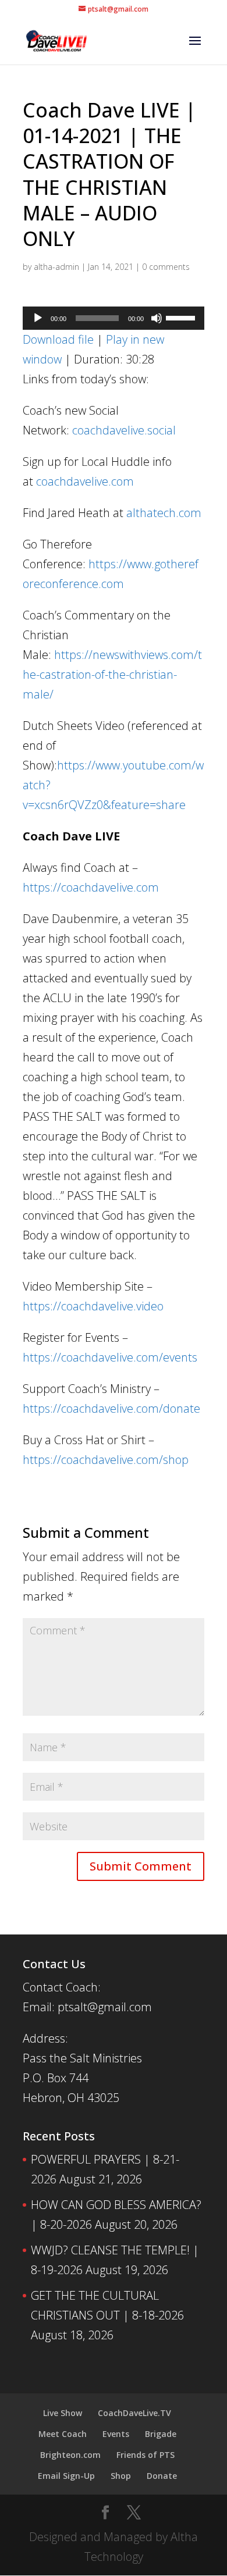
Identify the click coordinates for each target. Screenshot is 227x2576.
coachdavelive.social (124, 430)
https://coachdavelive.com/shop (106, 1460)
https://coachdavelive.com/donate (111, 1408)
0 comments (166, 267)
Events (116, 2434)
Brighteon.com (70, 2455)
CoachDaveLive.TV (134, 2413)
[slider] (182, 317)
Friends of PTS (146, 2455)
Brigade (161, 2434)
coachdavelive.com (85, 481)
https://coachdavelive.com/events (110, 1357)
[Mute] (157, 318)
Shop (121, 2476)
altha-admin (56, 267)
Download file (58, 339)
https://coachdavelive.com (91, 887)
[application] (114, 318)
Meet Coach (63, 2434)
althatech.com (164, 513)
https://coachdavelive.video (93, 1306)
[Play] (38, 318)
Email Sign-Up (66, 2476)
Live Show (63, 2413)
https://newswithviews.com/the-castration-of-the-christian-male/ (112, 674)
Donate (162, 2476)
